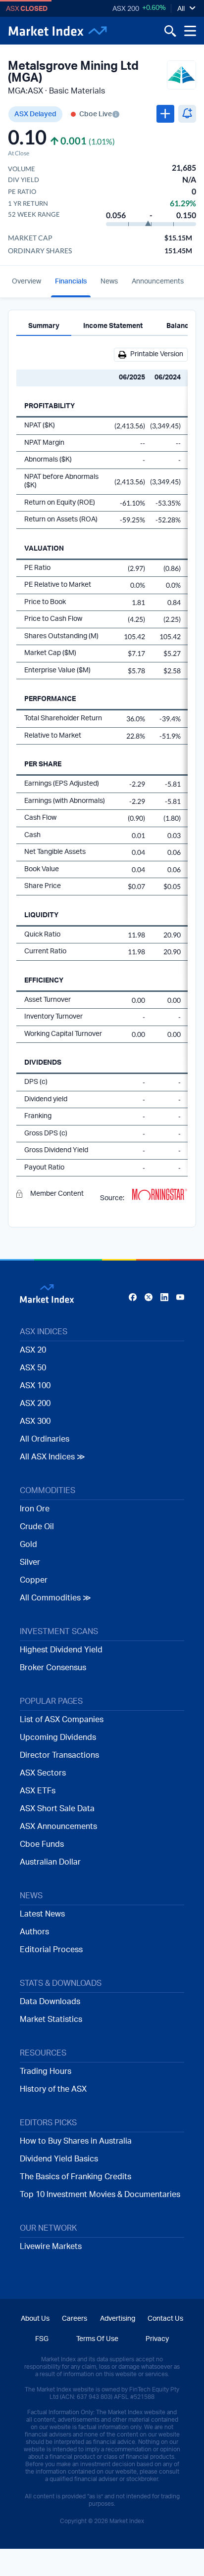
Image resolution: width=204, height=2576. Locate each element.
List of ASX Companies (62, 1720)
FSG (42, 2339)
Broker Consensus (53, 1668)
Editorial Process (51, 1950)
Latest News (42, 1914)
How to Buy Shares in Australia (76, 2141)
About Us (35, 2319)
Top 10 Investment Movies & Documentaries (100, 2195)
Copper (34, 1580)
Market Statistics (51, 2019)
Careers (75, 2319)
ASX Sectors (43, 1773)
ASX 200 (126, 9)
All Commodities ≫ (55, 1598)
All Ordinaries (45, 1439)
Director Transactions (59, 1755)
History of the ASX (53, 2089)
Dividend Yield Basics (59, 2159)
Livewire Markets (51, 2247)
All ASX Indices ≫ (52, 1457)
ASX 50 (33, 1368)
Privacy (157, 2339)
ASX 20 (33, 1350)
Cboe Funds (42, 1844)
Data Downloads (50, 2002)
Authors (34, 1932)
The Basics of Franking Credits (76, 2177)
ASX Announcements (58, 1827)
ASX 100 (35, 1386)
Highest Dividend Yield (61, 1650)
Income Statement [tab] (113, 326)
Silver (30, 1562)
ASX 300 (35, 1421)
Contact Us (165, 2319)
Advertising (118, 2319)
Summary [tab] (44, 326)
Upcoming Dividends (58, 1737)
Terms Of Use (97, 2339)
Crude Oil (37, 1527)
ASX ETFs (38, 1791)
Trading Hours (46, 2071)
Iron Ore (35, 1509)
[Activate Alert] (187, 114)
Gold (28, 1545)
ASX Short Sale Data (57, 1809)
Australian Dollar (50, 1862)
